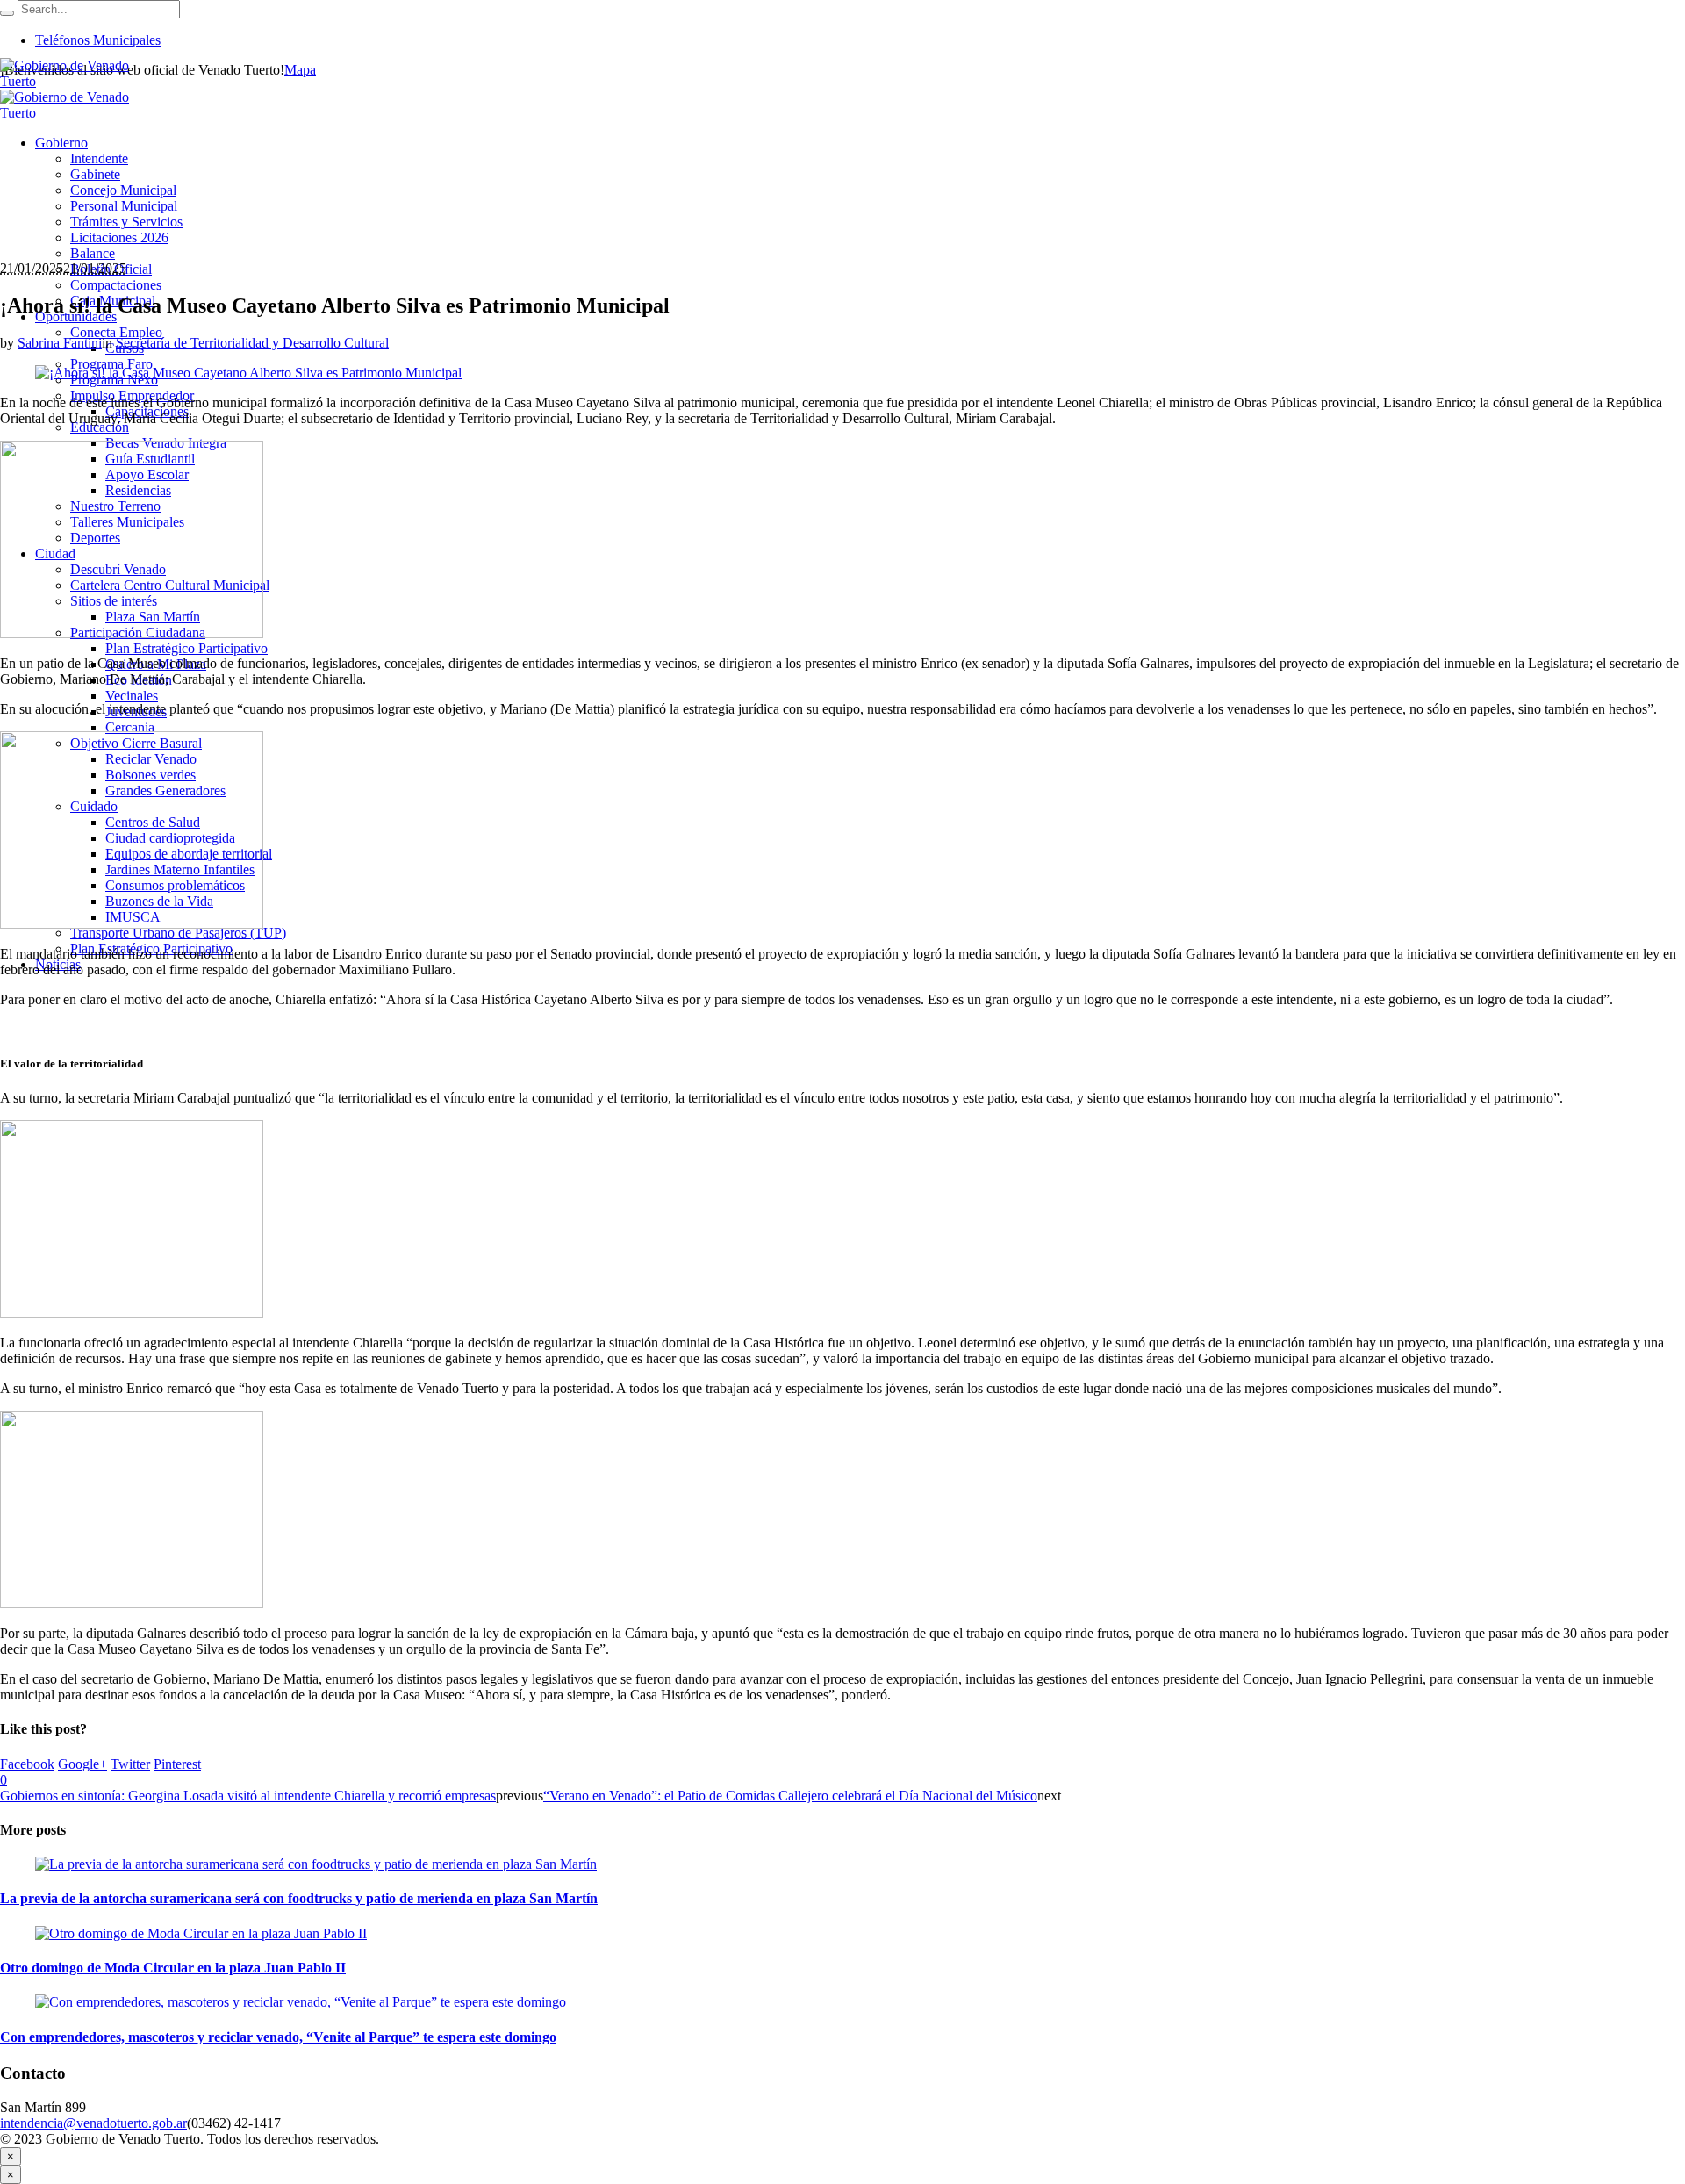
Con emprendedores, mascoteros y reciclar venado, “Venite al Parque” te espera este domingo (278, 2037)
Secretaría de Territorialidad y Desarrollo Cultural (252, 343)
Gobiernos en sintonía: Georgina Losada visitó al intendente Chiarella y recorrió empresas (248, 1796)
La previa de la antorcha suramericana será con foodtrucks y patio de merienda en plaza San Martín (299, 1898)
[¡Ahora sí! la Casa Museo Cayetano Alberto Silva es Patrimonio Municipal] (248, 373)
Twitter (130, 1764)
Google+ (82, 1764)
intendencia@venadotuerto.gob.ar (93, 2123)
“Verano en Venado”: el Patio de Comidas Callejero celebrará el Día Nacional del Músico (790, 1796)
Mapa (300, 70)
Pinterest (177, 1764)
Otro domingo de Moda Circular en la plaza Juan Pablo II (173, 1968)
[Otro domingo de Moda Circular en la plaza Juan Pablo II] (201, 1933)
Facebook (27, 1764)
